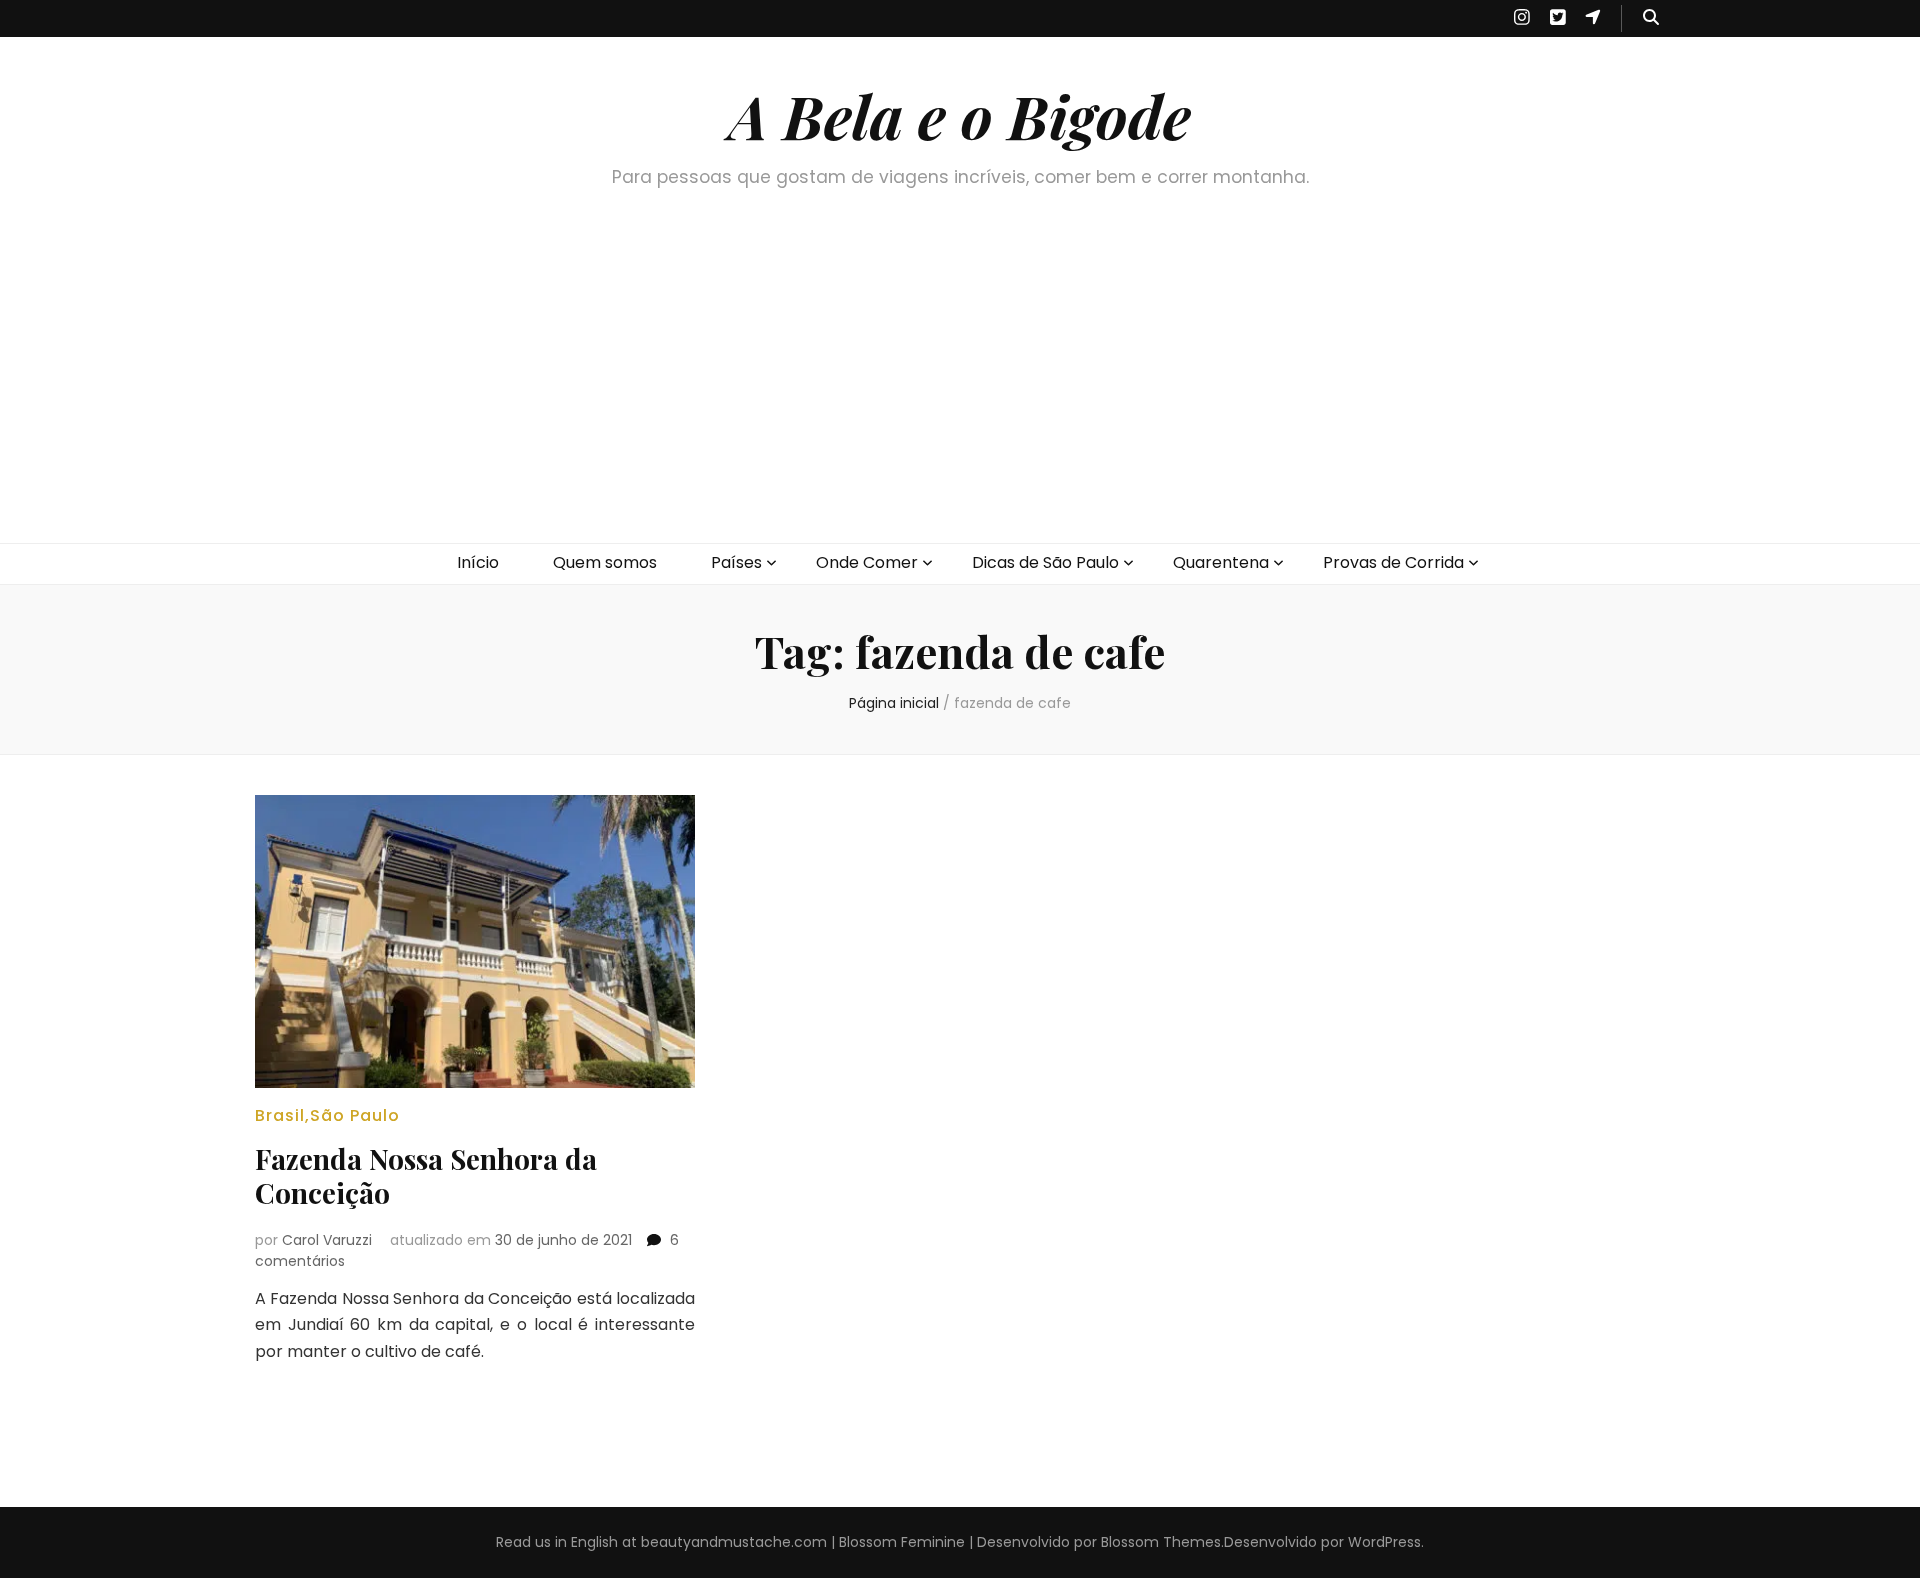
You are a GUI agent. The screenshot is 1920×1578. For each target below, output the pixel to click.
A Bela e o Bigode (960, 115)
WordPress (1384, 1542)
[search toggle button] (1651, 18)
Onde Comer (867, 562)
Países (736, 562)
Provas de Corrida (1393, 562)
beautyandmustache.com (734, 1542)
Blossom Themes (1161, 1542)
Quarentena (1221, 562)
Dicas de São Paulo (1045, 562)
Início (478, 562)
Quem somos (605, 562)
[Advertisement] (960, 393)
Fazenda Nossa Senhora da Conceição (426, 1175)
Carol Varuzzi (327, 1240)
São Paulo (355, 1115)
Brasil (280, 1115)
